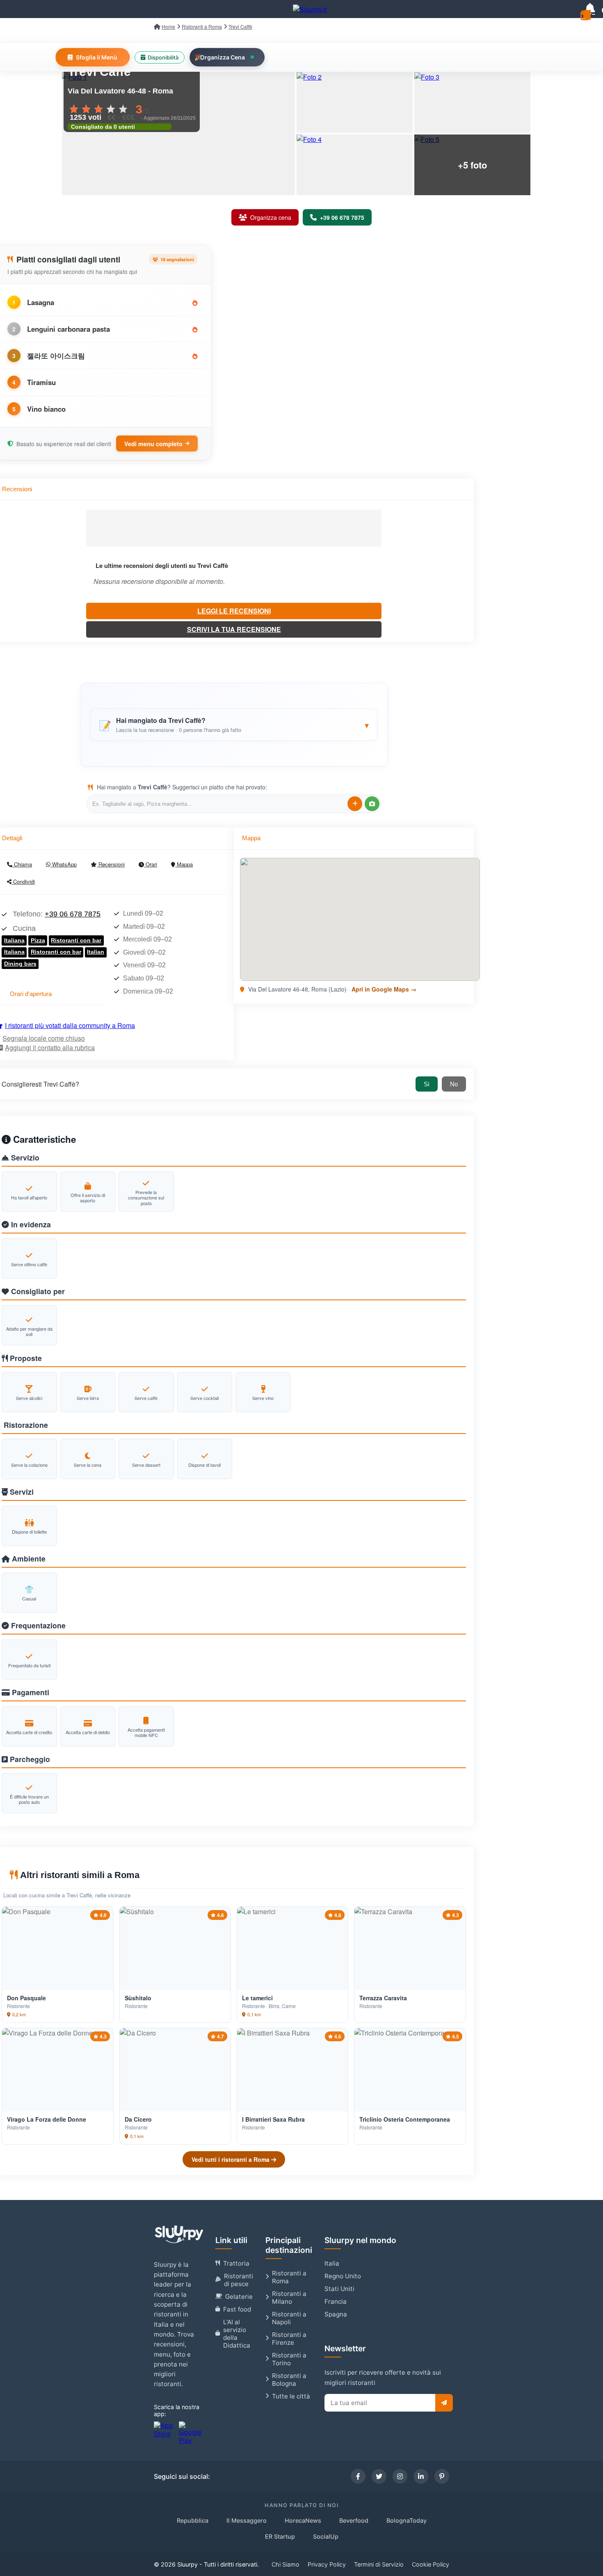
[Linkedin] (421, 2476)
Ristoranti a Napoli (289, 2318)
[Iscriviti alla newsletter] (444, 2403)
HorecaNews (303, 2520)
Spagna (336, 2314)
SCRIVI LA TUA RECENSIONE (234, 629)
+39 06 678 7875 (73, 914)
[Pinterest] (442, 2476)
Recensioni (111, 864)
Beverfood (354, 2520)
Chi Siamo (286, 2564)
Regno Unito (343, 2276)
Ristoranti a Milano (289, 2298)
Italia (332, 2263)
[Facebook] (358, 2476)
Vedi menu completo (153, 444)
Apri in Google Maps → (384, 989)
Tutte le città (291, 2396)
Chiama (22, 864)
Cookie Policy (431, 2564)
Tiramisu (41, 382)
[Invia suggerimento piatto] (355, 804)
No (454, 1084)
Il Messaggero (247, 2520)
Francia (336, 2301)
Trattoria (236, 2263)
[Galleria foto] (178, 134)
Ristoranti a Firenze (289, 2339)
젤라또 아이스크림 (56, 356)
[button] (234, 725)
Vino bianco (46, 409)
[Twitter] (379, 2476)
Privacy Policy (327, 2564)
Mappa (184, 864)
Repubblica (193, 2520)
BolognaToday (407, 2520)
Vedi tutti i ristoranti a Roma (231, 2159)
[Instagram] (400, 2476)
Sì (427, 1084)
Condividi (23, 881)
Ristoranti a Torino (289, 2359)
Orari (151, 864)
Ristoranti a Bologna (289, 2380)
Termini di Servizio (379, 2564)
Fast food (237, 2309)
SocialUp (326, 2536)
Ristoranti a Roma (289, 2277)
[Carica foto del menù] (372, 804)
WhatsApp (64, 864)
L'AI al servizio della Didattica (237, 2334)
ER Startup (280, 2536)
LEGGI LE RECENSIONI (234, 611)
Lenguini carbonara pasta (69, 329)
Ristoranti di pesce (239, 2280)
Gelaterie (239, 2297)
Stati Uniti (339, 2289)
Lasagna (41, 302)
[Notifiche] (590, 9)
